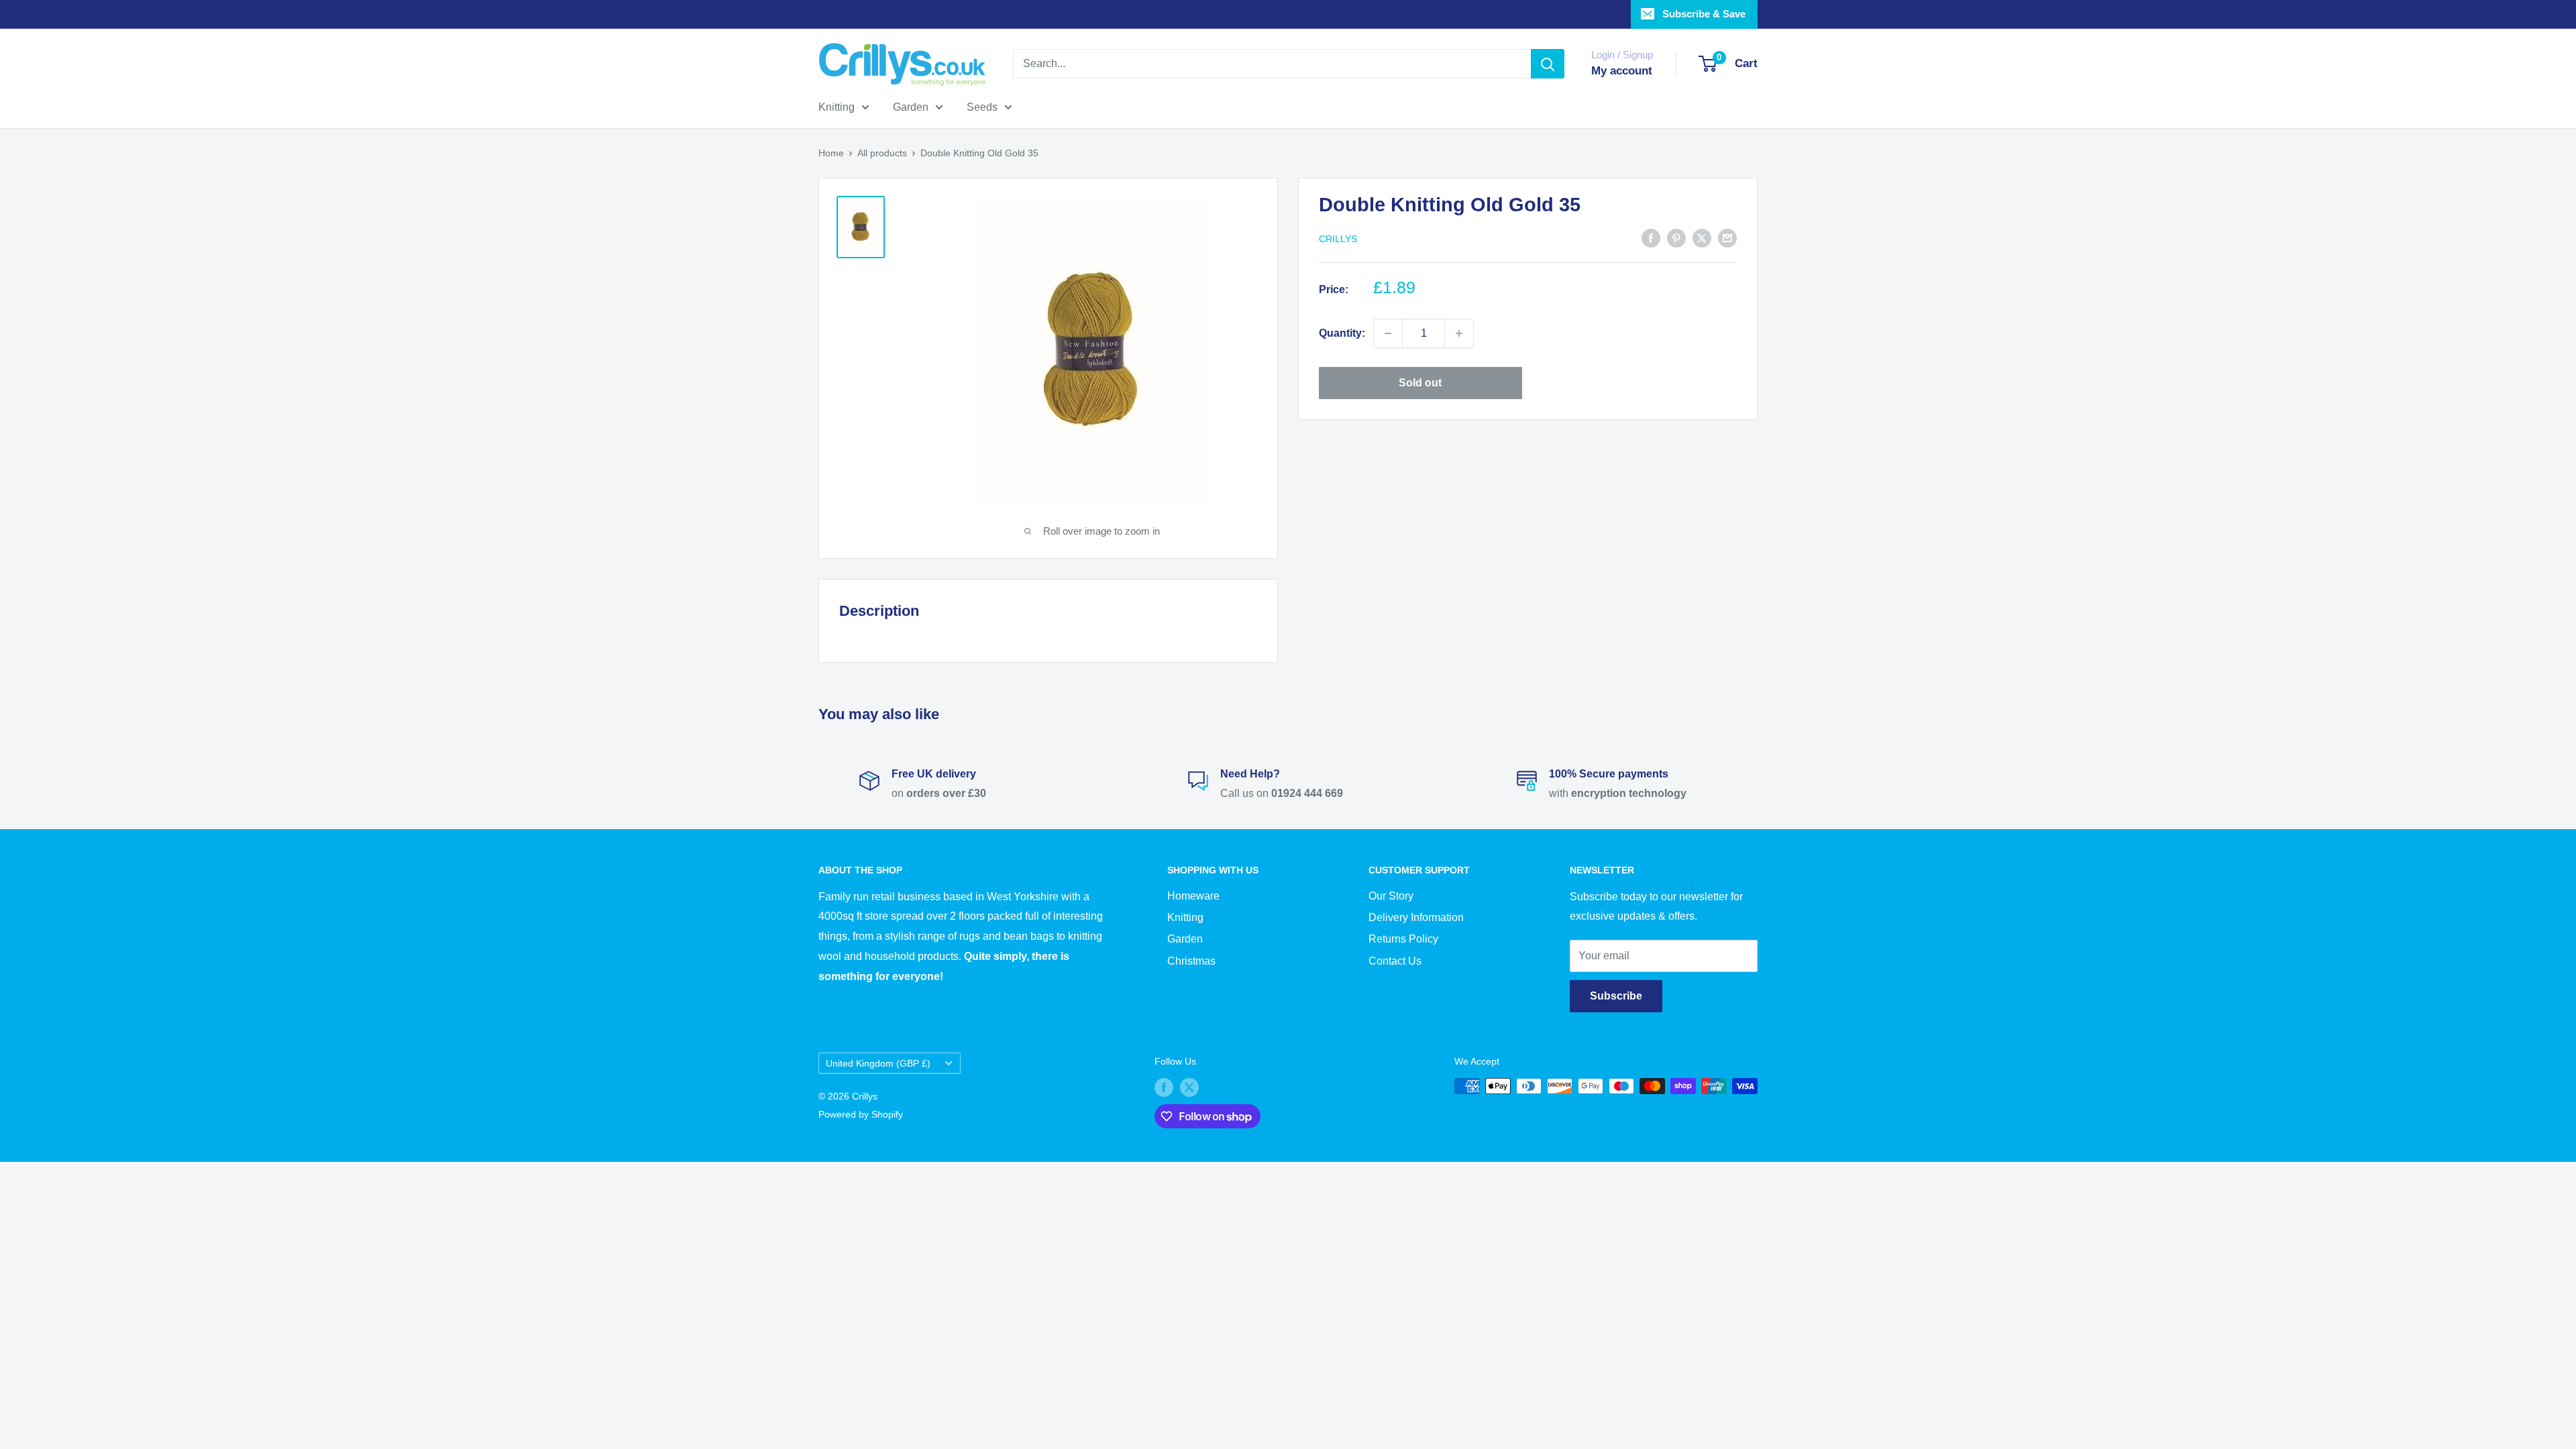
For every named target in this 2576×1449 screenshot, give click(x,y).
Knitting (837, 107)
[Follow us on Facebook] (1164, 1087)
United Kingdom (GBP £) (878, 1064)
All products (882, 153)
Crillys (1338, 239)
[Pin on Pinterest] (1676, 237)
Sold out (1420, 383)
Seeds (982, 107)
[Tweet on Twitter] (1702, 237)
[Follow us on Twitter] (1189, 1087)
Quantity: (1342, 333)
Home (831, 153)
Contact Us (1395, 961)
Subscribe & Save (1704, 14)
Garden (911, 107)
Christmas (1191, 961)
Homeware (1193, 896)
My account (1622, 71)
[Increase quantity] (1459, 333)
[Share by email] (1727, 237)
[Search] (1548, 64)
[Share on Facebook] (1651, 237)
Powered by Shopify (861, 1114)
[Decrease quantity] (1388, 333)
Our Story (1391, 896)
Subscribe (1616, 996)
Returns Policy (1403, 939)
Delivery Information (1416, 917)
